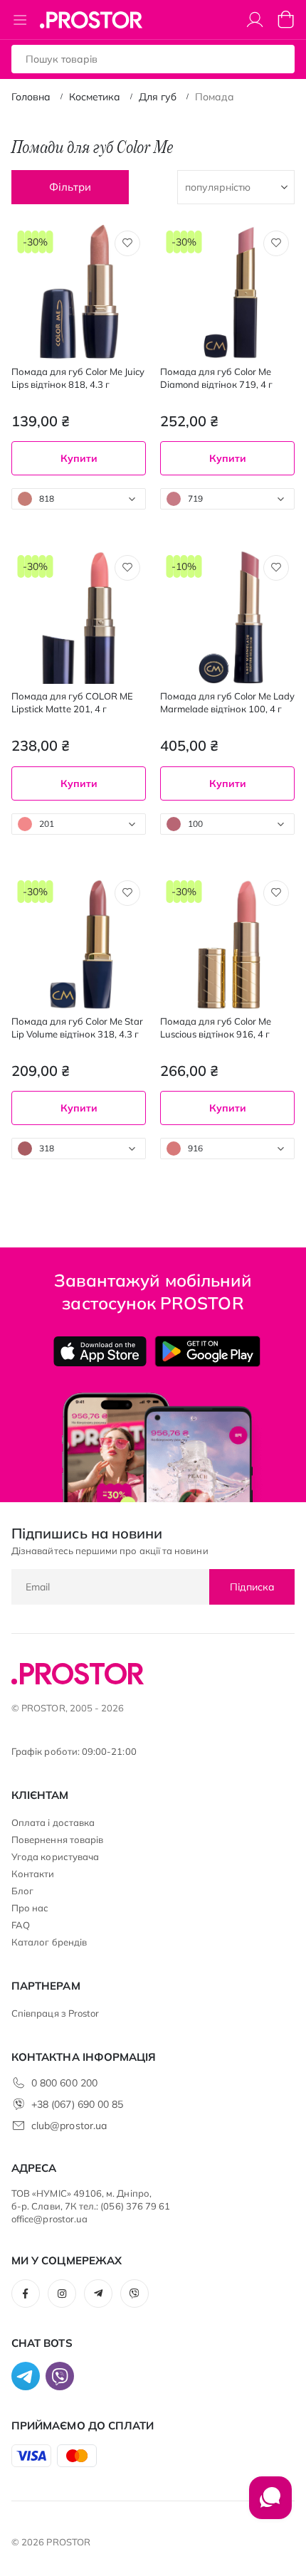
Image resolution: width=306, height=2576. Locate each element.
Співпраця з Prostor (55, 2013)
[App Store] (100, 1351)
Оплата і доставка (53, 1822)
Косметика (95, 97)
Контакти (33, 1874)
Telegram (98, 2293)
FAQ (21, 1925)
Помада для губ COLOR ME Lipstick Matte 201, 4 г (72, 702)
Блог (22, 1891)
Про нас (30, 1908)
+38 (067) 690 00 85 (77, 2104)
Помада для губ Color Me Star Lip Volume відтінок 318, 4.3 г (77, 1028)
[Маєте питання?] (270, 2505)
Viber (134, 2293)
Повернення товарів (57, 1839)
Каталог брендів (49, 1942)
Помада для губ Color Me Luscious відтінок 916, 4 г (216, 1028)
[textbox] (79, 499)
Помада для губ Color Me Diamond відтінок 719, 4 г (216, 378)
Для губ (158, 97)
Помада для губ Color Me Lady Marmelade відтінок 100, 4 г (227, 702)
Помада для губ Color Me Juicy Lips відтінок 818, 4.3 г (78, 378)
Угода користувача (55, 1857)
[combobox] (79, 499)
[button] (127, 243)
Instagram (62, 2293)
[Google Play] (207, 1351)
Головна (31, 97)
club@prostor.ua (69, 2126)
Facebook (26, 2293)
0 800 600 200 (64, 2083)
